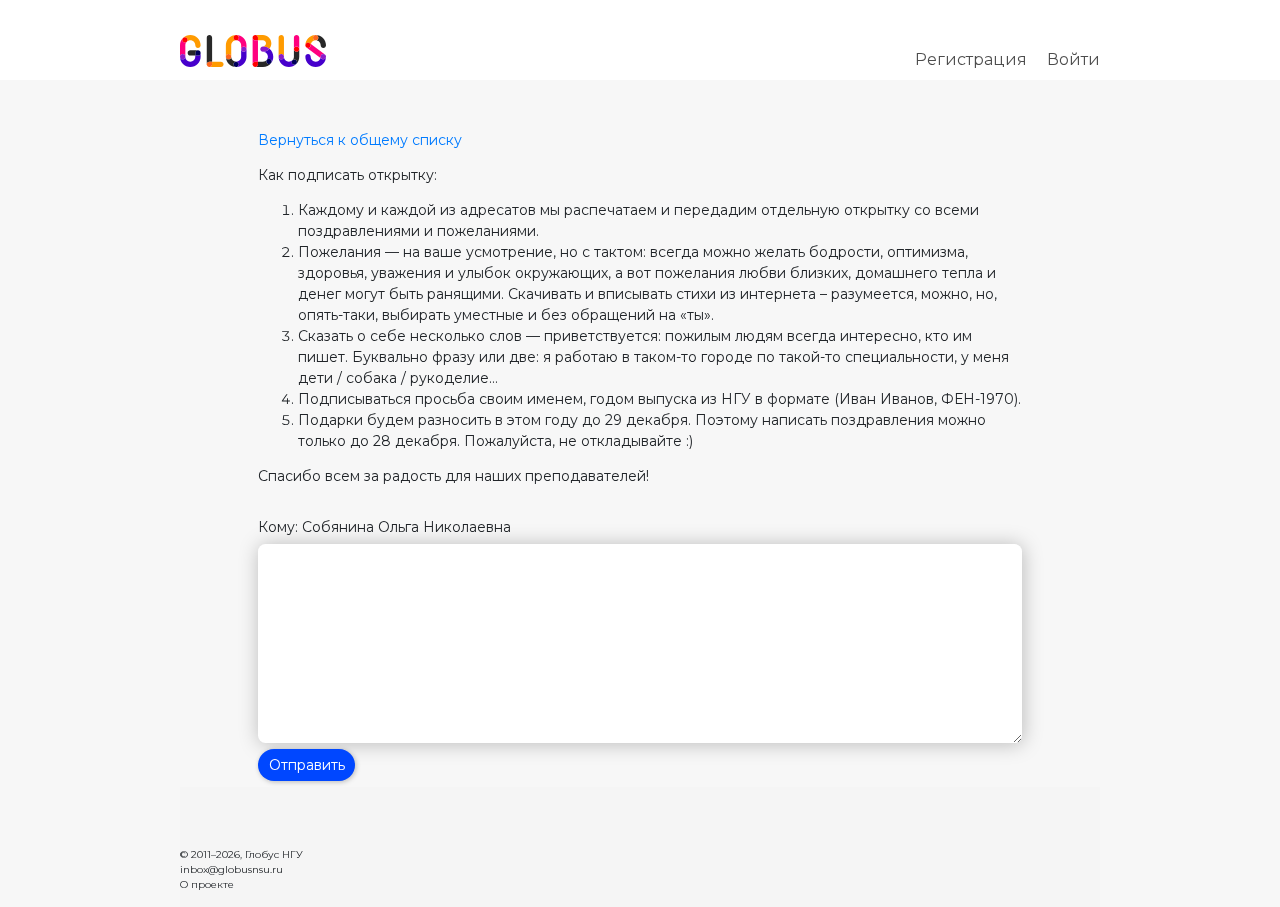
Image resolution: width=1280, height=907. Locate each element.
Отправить (307, 765)
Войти (1073, 59)
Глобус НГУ (274, 854)
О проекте (207, 884)
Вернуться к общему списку (360, 140)
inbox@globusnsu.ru (231, 869)
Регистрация (971, 59)
